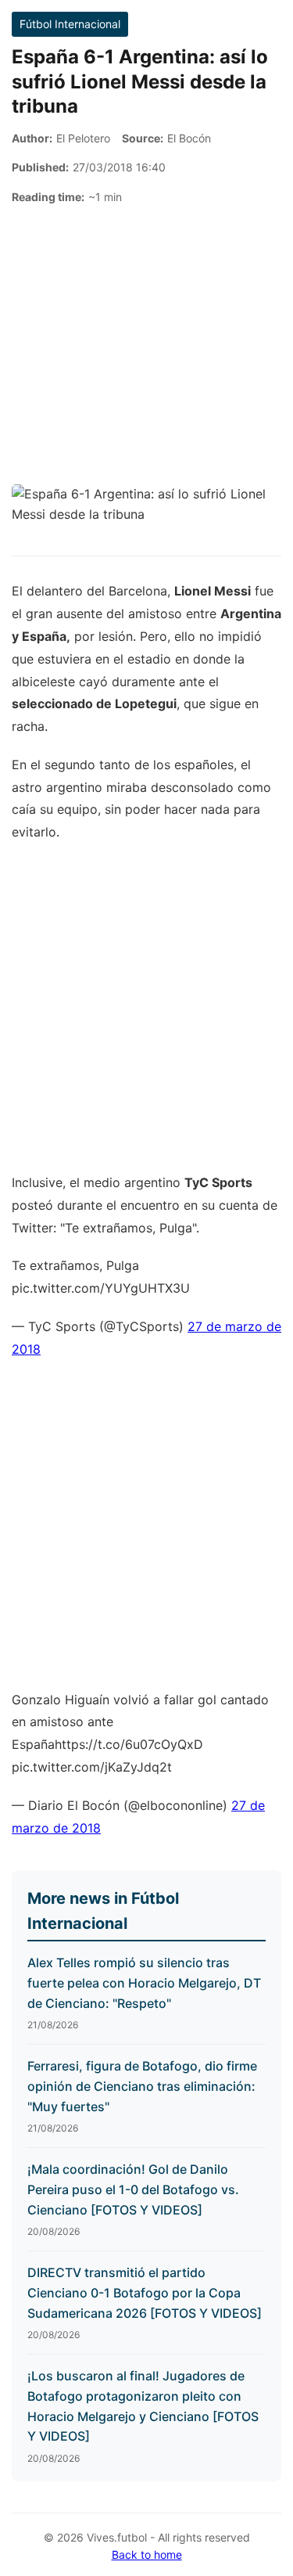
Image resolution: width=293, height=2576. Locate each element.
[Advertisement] (146, 345)
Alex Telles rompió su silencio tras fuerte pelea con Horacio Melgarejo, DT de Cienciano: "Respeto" (144, 1982)
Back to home (147, 2554)
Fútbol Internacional (70, 24)
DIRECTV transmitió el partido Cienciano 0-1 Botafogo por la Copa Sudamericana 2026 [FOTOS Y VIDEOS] (145, 2292)
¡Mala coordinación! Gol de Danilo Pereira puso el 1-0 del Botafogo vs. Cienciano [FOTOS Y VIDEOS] (133, 2189)
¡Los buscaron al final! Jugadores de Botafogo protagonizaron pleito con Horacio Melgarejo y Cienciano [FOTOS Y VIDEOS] (143, 2406)
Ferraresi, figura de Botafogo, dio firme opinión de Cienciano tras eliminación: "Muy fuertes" (142, 2086)
